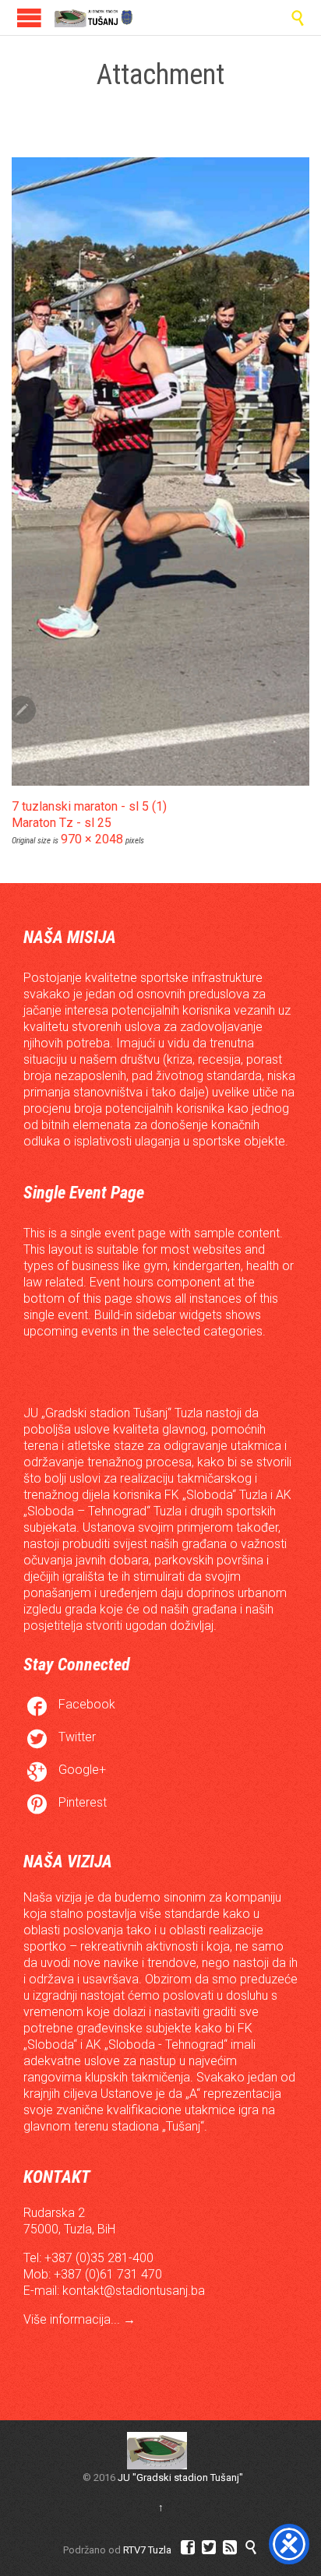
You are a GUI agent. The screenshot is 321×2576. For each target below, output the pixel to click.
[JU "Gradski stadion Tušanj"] (93, 18)
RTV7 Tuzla (147, 2550)
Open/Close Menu (29, 18)
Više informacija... (73, 2319)
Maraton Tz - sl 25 (62, 823)
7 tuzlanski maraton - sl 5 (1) (89, 806)
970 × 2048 (92, 839)
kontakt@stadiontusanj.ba (134, 2291)
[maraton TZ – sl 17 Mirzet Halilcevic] (160, 472)
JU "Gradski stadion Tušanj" (180, 2477)
